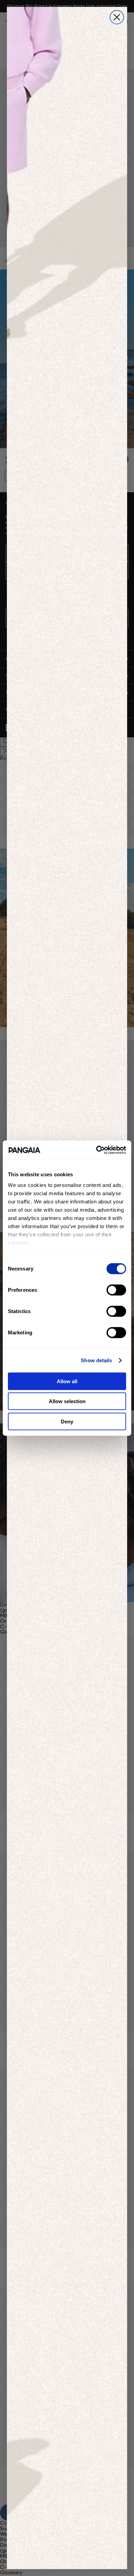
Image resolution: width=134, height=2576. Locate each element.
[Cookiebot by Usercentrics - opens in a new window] (96, 1150)
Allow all (67, 1381)
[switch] (116, 1290)
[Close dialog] (117, 17)
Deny (67, 1421)
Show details (96, 1360)
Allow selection (67, 1401)
